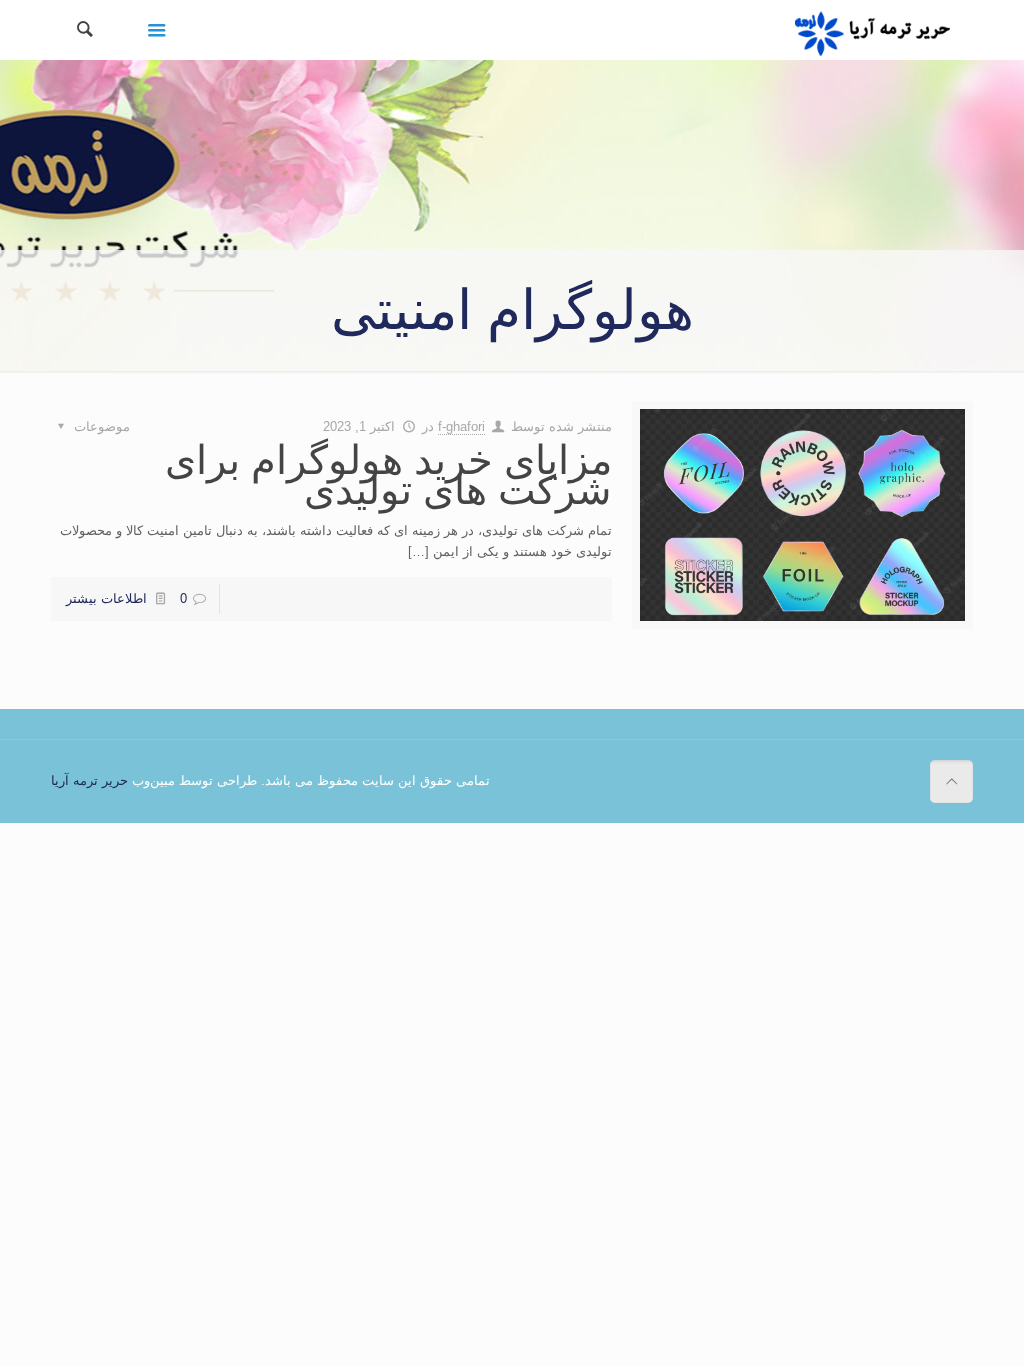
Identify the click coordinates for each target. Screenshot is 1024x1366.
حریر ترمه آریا (89, 780)
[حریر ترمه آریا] (872, 30)
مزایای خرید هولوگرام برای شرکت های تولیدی (388, 475)
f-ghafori (461, 426)
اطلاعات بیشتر (106, 598)
